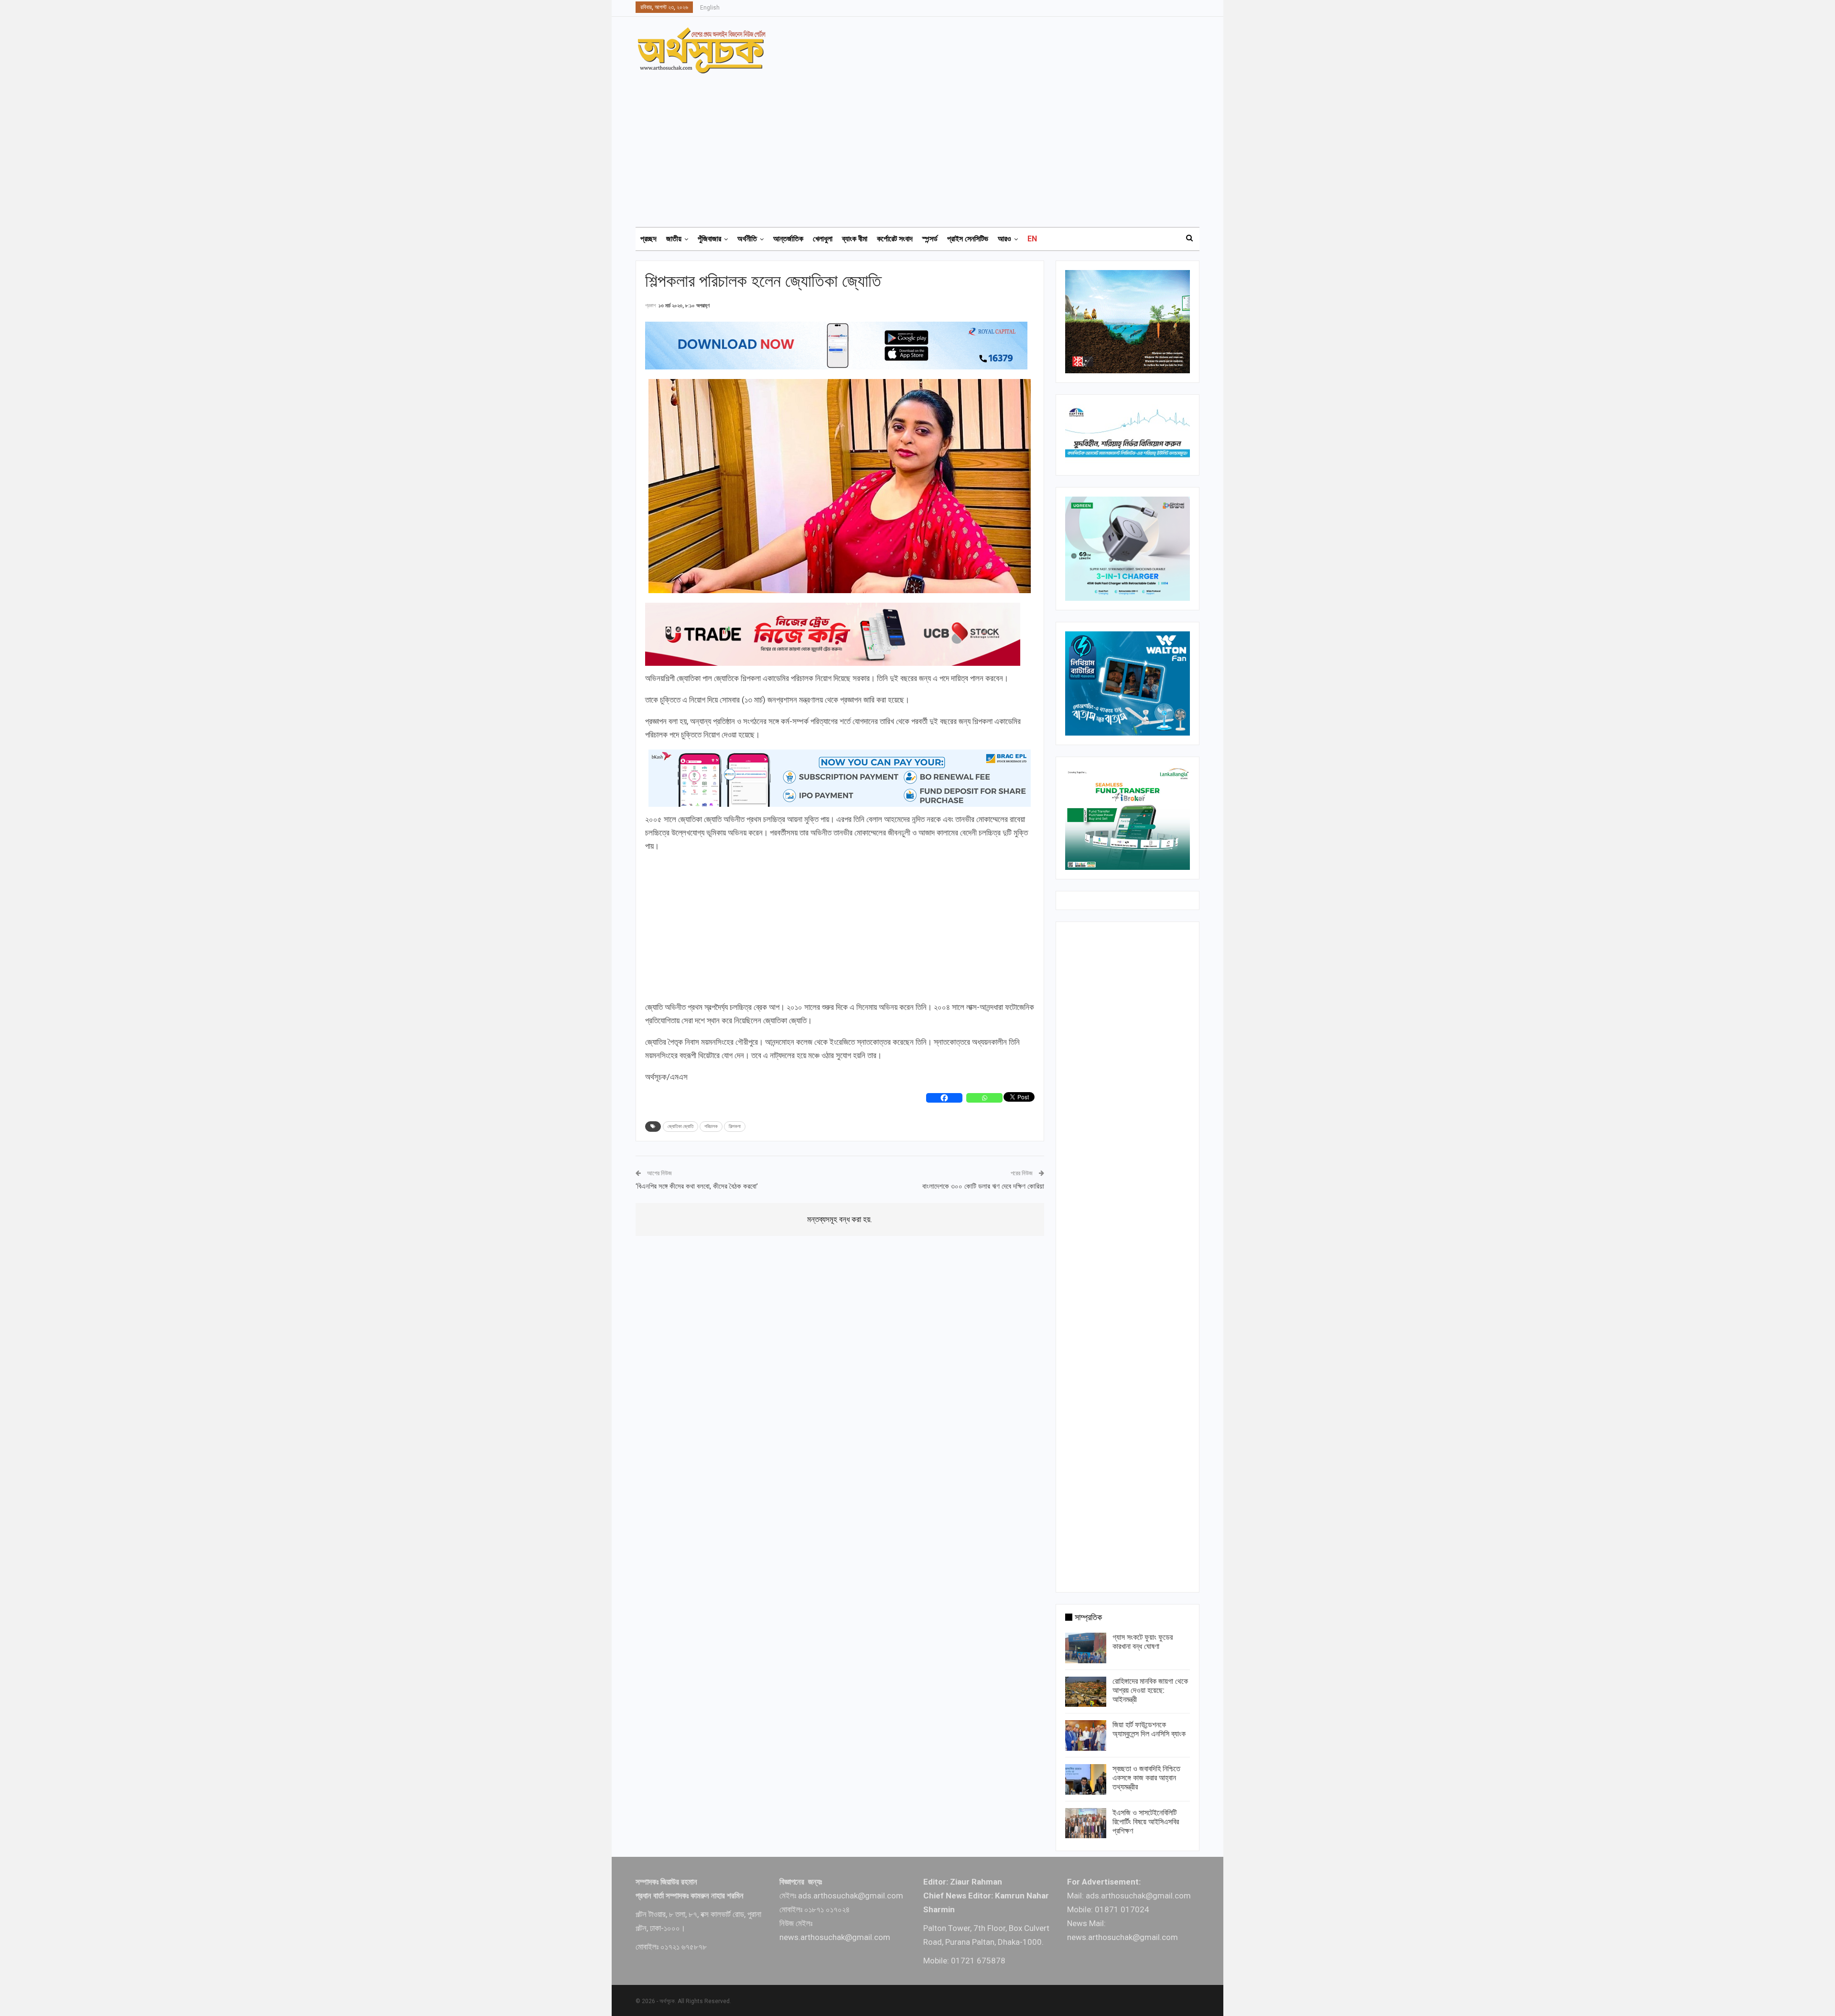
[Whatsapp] (984, 1098)
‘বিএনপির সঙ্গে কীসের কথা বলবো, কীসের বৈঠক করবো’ (697, 1186)
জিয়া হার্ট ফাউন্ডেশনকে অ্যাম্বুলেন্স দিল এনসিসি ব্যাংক (1149, 1729)
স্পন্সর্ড (930, 239)
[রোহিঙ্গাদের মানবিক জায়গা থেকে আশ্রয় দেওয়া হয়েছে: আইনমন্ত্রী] (1086, 1692)
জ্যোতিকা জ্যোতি (680, 1126)
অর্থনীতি (747, 239)
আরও (1004, 239)
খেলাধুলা (823, 239)
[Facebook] (944, 1098)
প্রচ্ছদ (648, 239)
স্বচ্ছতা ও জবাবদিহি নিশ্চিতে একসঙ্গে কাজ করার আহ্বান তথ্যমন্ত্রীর (1146, 1778)
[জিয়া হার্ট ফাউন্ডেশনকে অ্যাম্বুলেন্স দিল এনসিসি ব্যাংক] (1086, 1735)
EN (1032, 239)
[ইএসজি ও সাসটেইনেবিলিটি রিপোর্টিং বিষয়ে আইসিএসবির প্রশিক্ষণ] (1086, 1823)
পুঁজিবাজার (709, 239)
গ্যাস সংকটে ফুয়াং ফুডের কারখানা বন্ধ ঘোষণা (1143, 1642)
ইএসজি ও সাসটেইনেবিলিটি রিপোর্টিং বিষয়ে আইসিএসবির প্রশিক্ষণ (1146, 1822)
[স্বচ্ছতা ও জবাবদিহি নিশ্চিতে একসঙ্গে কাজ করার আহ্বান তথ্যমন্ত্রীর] (1086, 1779)
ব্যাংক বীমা (855, 239)
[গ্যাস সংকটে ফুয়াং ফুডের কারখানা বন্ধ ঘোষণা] (1086, 1648)
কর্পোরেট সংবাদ (895, 239)
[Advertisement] (923, 146)
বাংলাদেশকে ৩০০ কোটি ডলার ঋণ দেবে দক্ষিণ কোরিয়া (983, 1186)
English (710, 8)
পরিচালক (711, 1126)
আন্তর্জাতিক (788, 239)
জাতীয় (674, 239)
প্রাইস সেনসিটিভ (968, 239)
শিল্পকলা (735, 1126)
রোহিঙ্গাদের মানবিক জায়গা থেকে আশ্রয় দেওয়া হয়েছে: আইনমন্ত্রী (1150, 1690)
